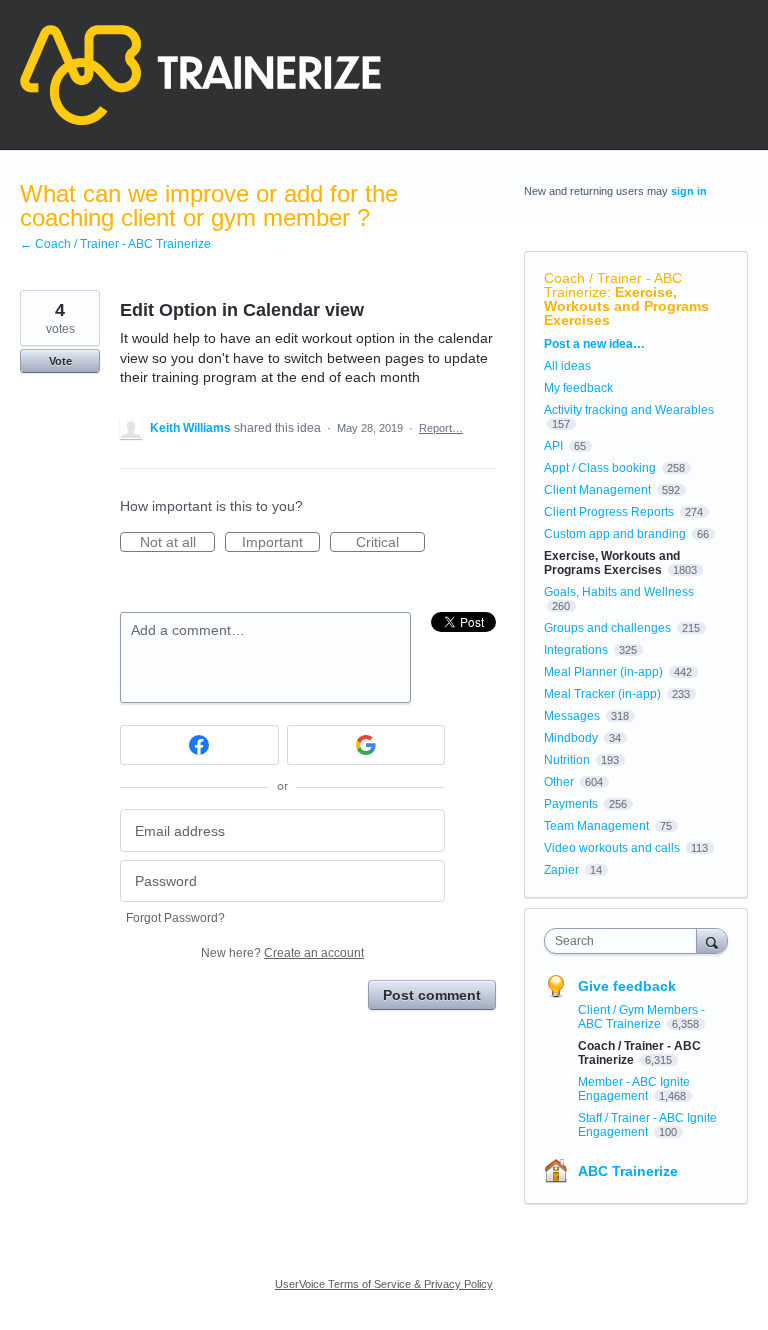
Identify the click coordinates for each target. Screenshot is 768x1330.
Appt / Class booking (600, 468)
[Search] (712, 940)
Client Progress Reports (609, 512)
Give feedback (627, 986)
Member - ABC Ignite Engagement (634, 1089)
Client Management (597, 490)
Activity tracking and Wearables (629, 410)
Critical (390, 543)
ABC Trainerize (628, 1171)
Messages (572, 716)
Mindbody (571, 738)
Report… (441, 428)
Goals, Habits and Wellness (619, 592)
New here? (282, 953)
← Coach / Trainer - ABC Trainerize (115, 244)
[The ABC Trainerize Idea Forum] (200, 75)
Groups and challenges (607, 628)
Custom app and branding (615, 534)
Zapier (561, 870)
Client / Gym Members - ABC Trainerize (641, 1017)
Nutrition (567, 760)
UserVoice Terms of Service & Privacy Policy (384, 1284)
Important (281, 543)
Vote (60, 361)
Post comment (432, 995)
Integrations (576, 650)
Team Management (596, 826)
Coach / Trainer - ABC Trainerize (613, 285)
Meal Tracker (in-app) (602, 694)
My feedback (578, 388)
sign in (689, 191)
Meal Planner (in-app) (603, 672)
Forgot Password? (175, 918)
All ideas (567, 366)
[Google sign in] (366, 745)
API (553, 446)
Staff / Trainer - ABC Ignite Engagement (647, 1125)
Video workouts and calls (612, 848)
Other (559, 782)
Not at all (177, 543)
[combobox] (625, 941)
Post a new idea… (594, 344)
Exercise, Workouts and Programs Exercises (626, 306)
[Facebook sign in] (199, 745)
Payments (571, 804)
